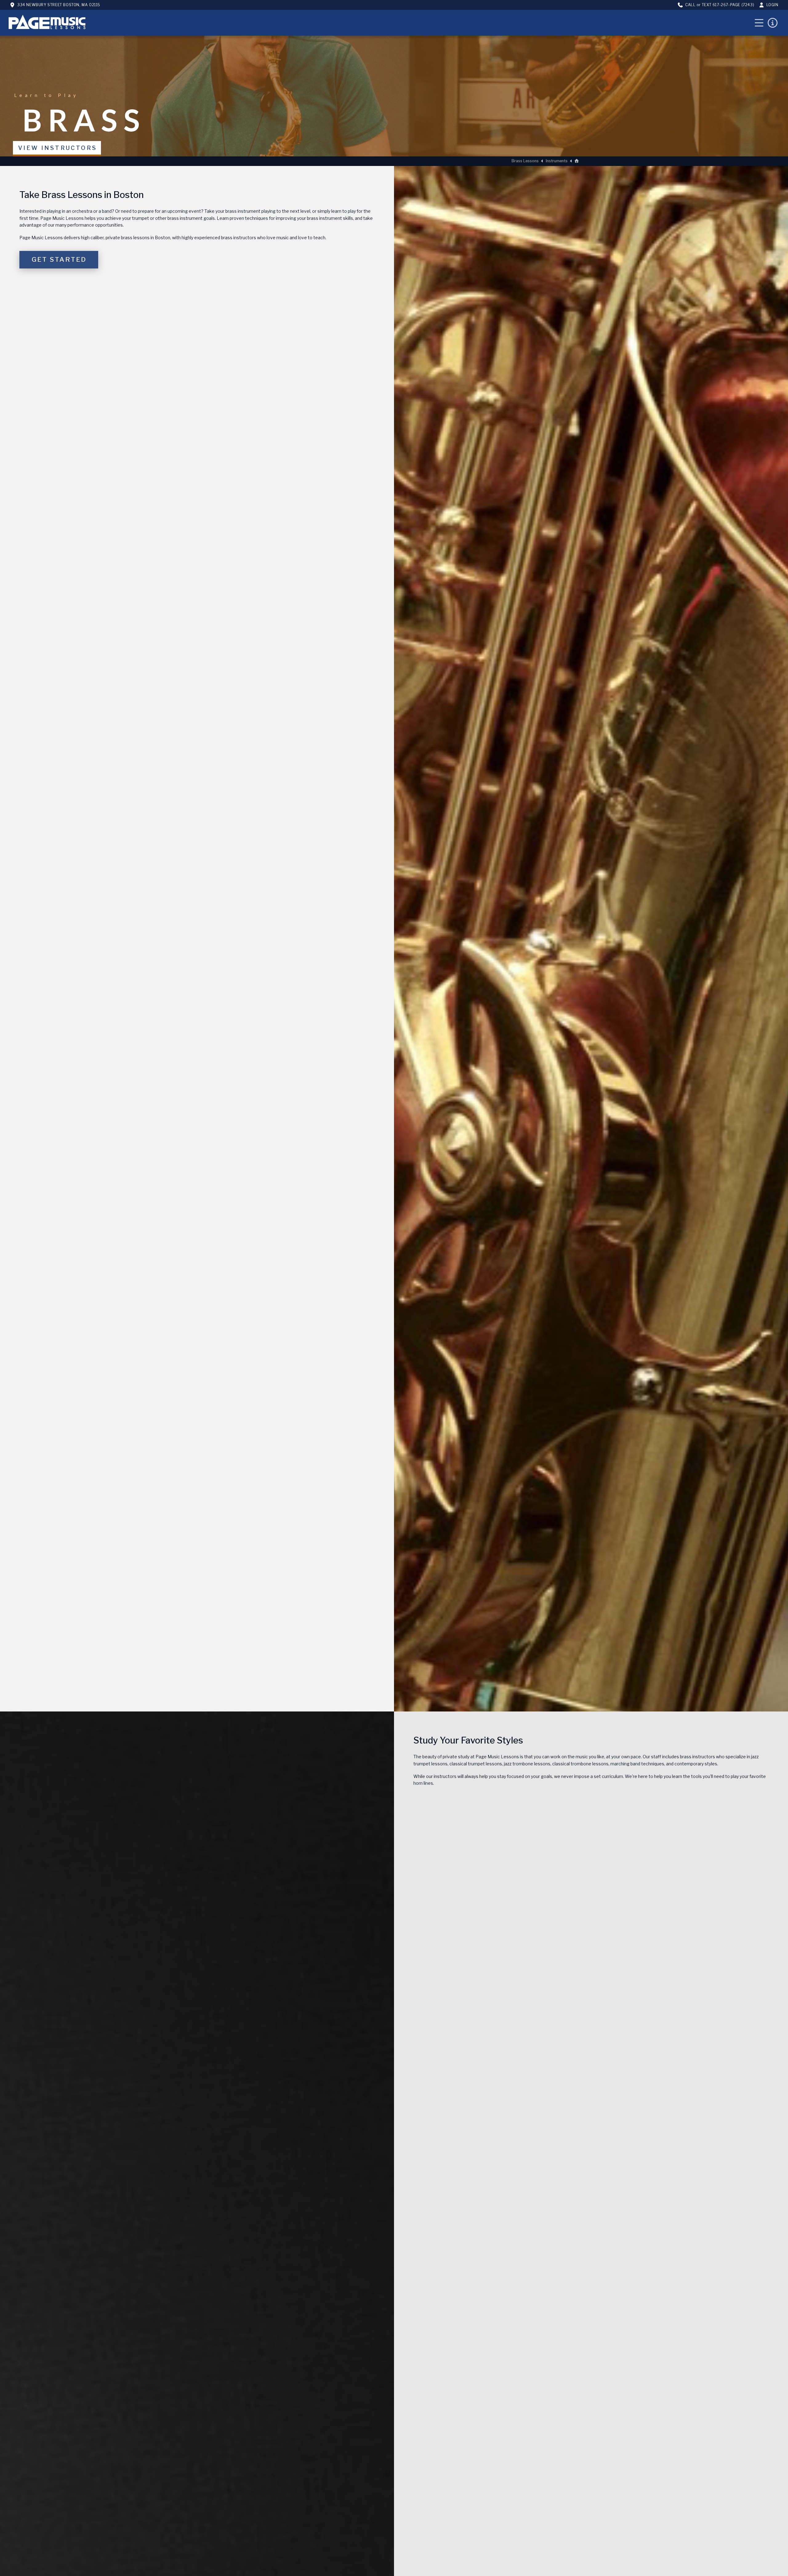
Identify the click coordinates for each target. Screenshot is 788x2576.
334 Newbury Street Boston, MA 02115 (59, 5)
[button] (759, 23)
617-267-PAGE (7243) (733, 5)
